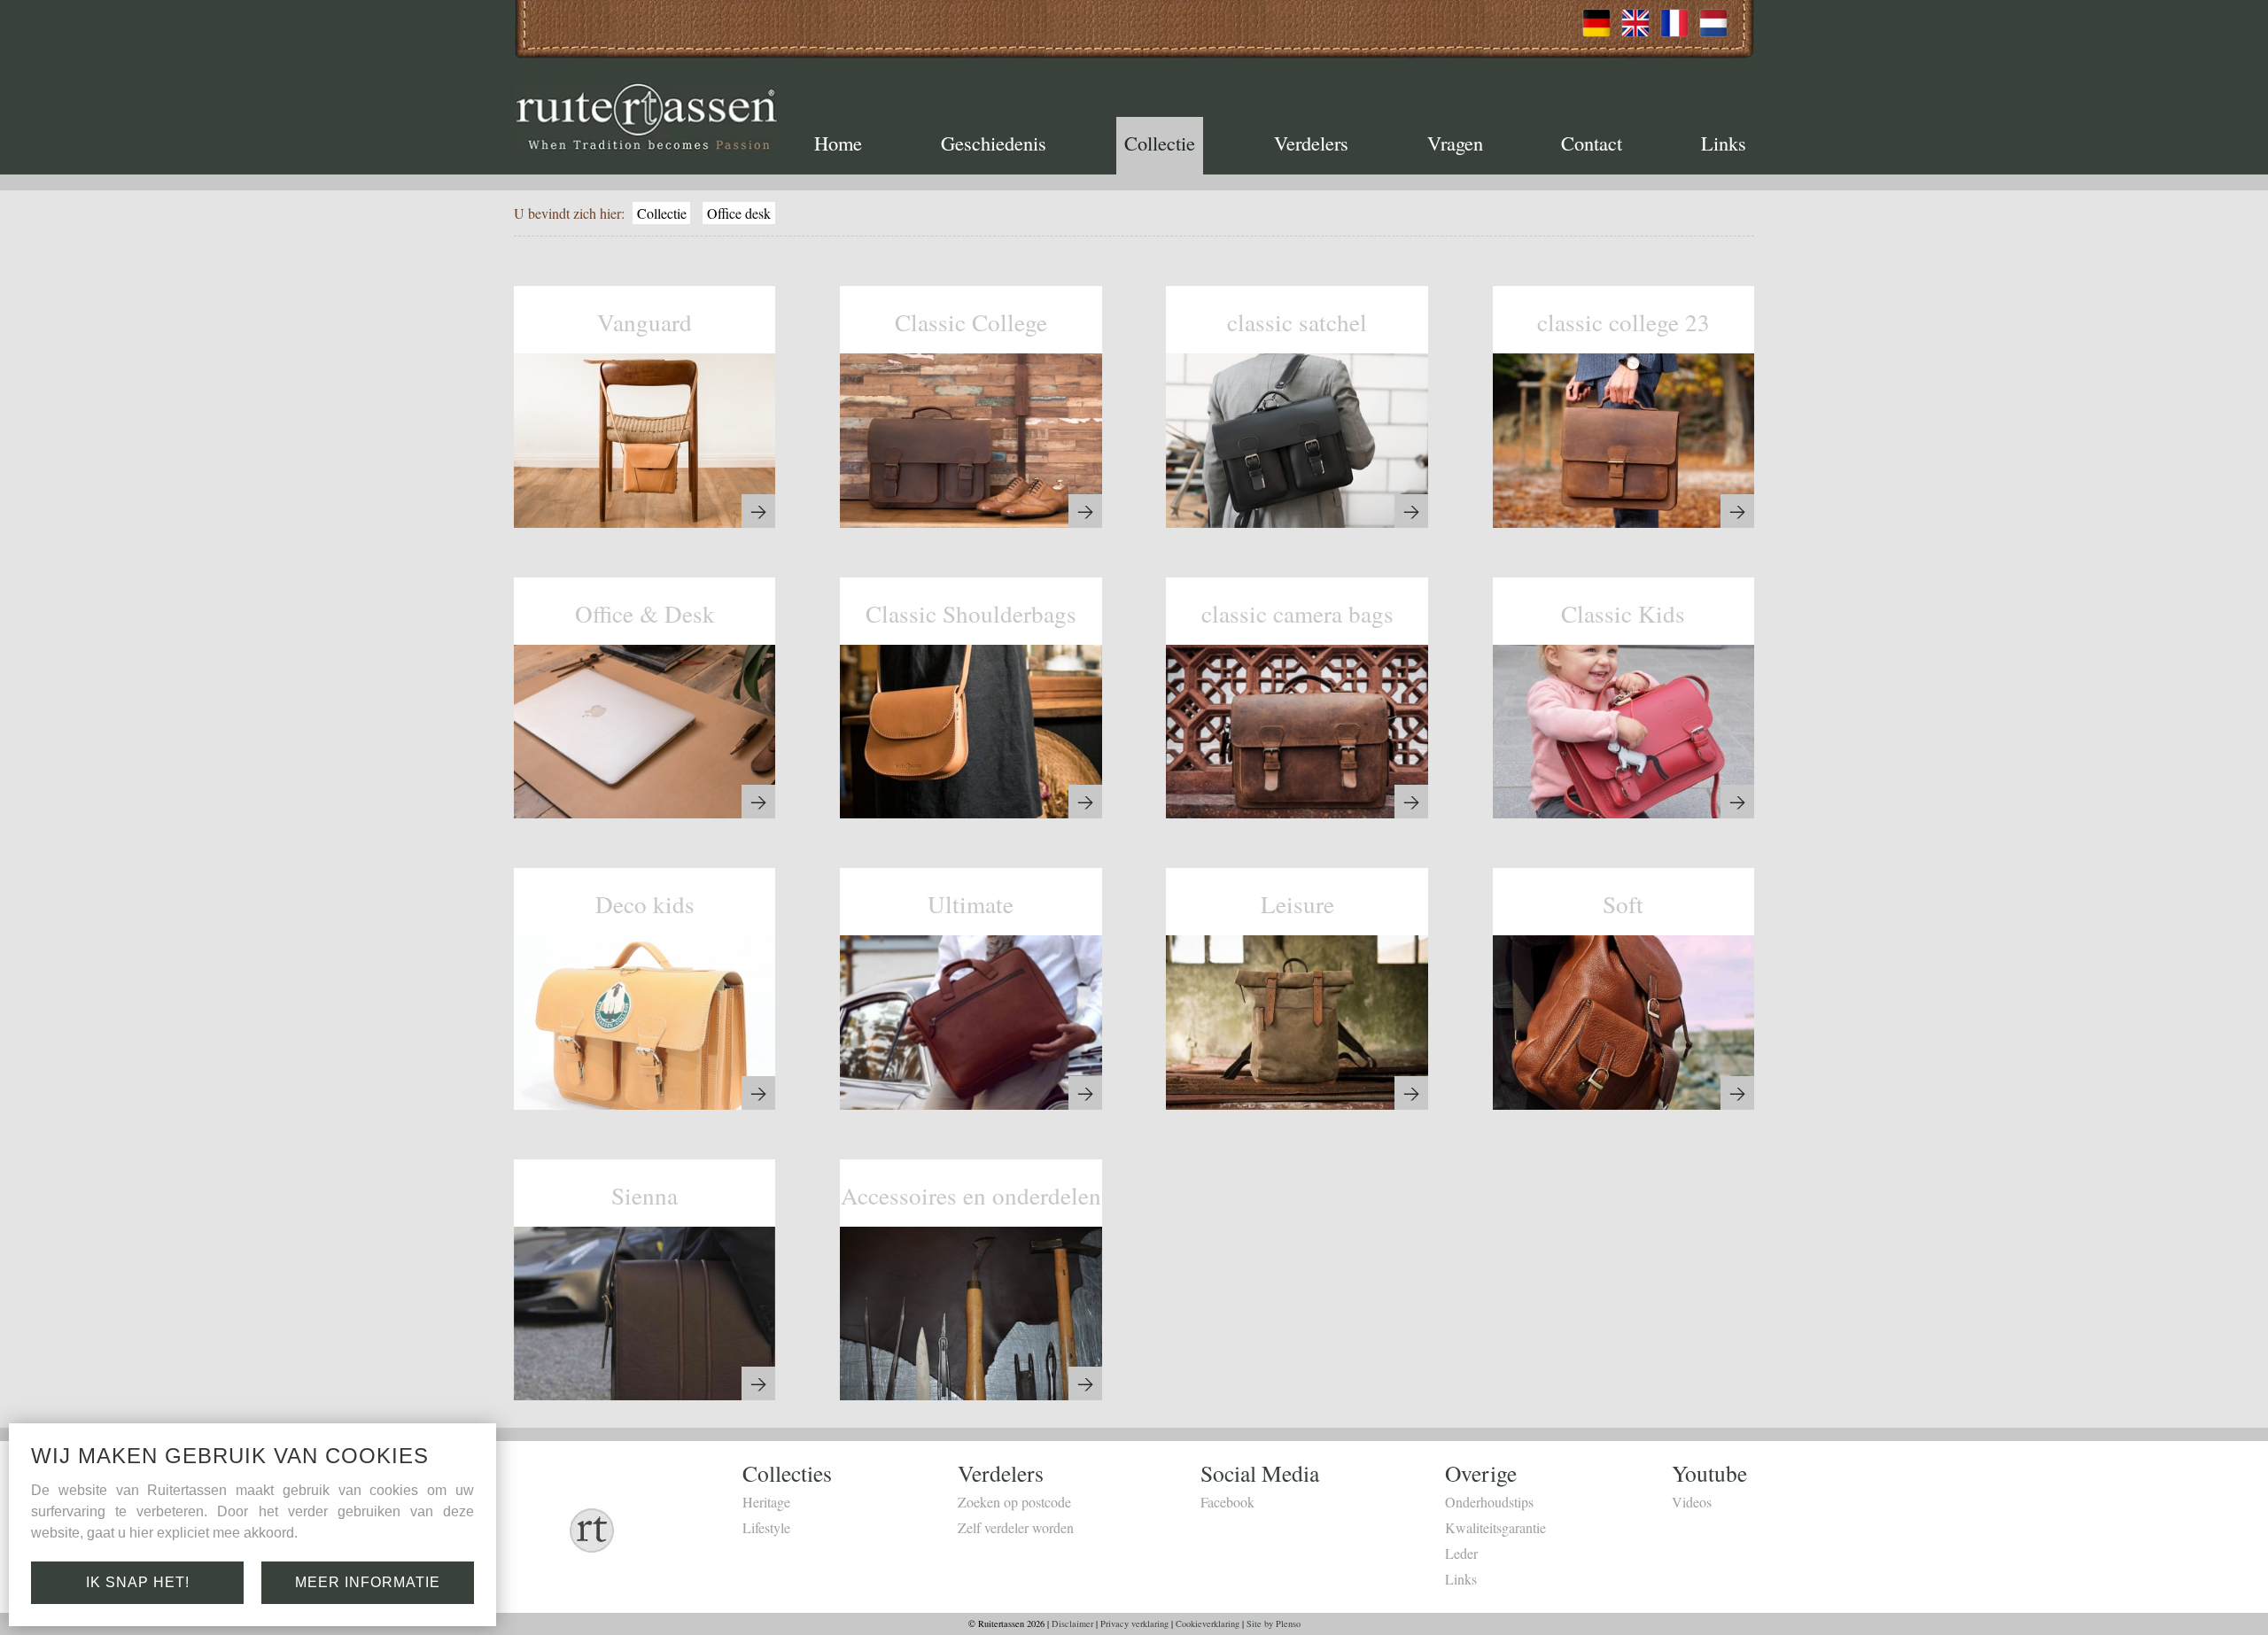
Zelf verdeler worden (1016, 1527)
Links (1724, 143)
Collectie (1160, 143)
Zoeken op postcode (1014, 1502)
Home (838, 143)
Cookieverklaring (1208, 1623)
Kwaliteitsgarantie (1495, 1527)
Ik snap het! (138, 1582)
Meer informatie (368, 1582)
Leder (1461, 1553)
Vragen (1455, 143)
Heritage (766, 1502)
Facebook (1227, 1502)
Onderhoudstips (1489, 1502)
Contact (1592, 143)
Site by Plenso (1274, 1623)
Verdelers (1311, 143)
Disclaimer (1072, 1623)
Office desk (739, 213)
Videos (1692, 1502)
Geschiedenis (994, 143)
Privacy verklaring (1134, 1623)
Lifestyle (766, 1527)
